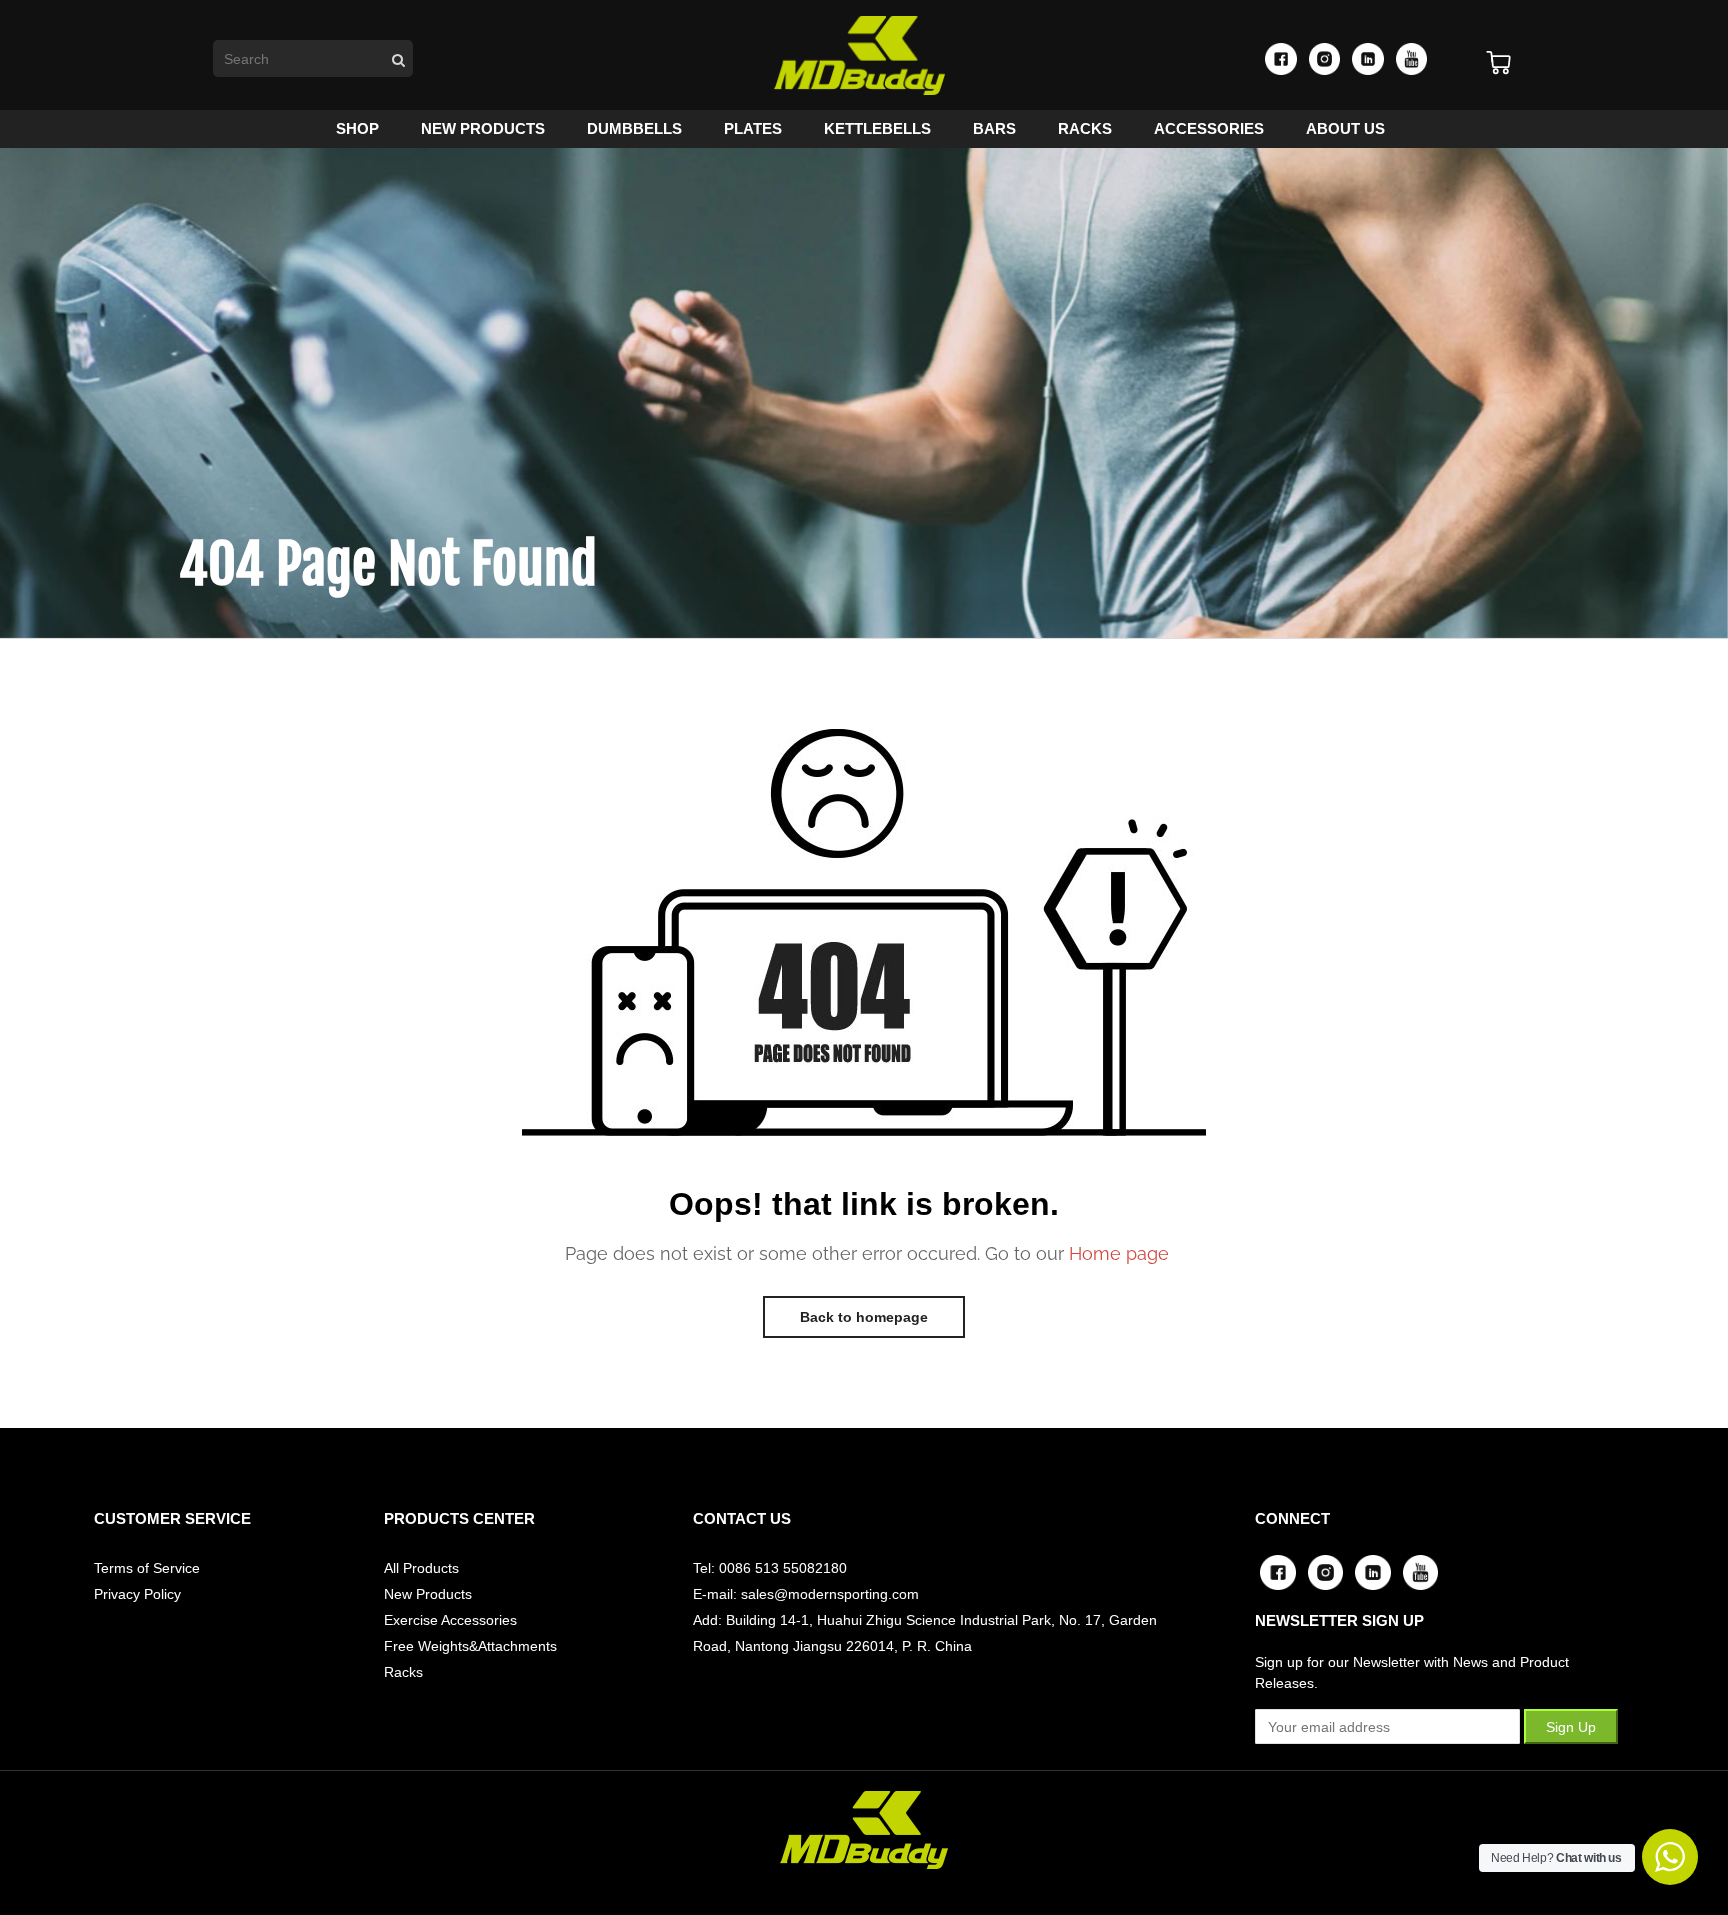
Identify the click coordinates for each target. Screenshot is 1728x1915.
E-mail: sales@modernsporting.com (806, 1594)
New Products (428, 1594)
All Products (421, 1568)
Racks (403, 1672)
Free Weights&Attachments (470, 1646)
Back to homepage (864, 1317)
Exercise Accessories (450, 1620)
